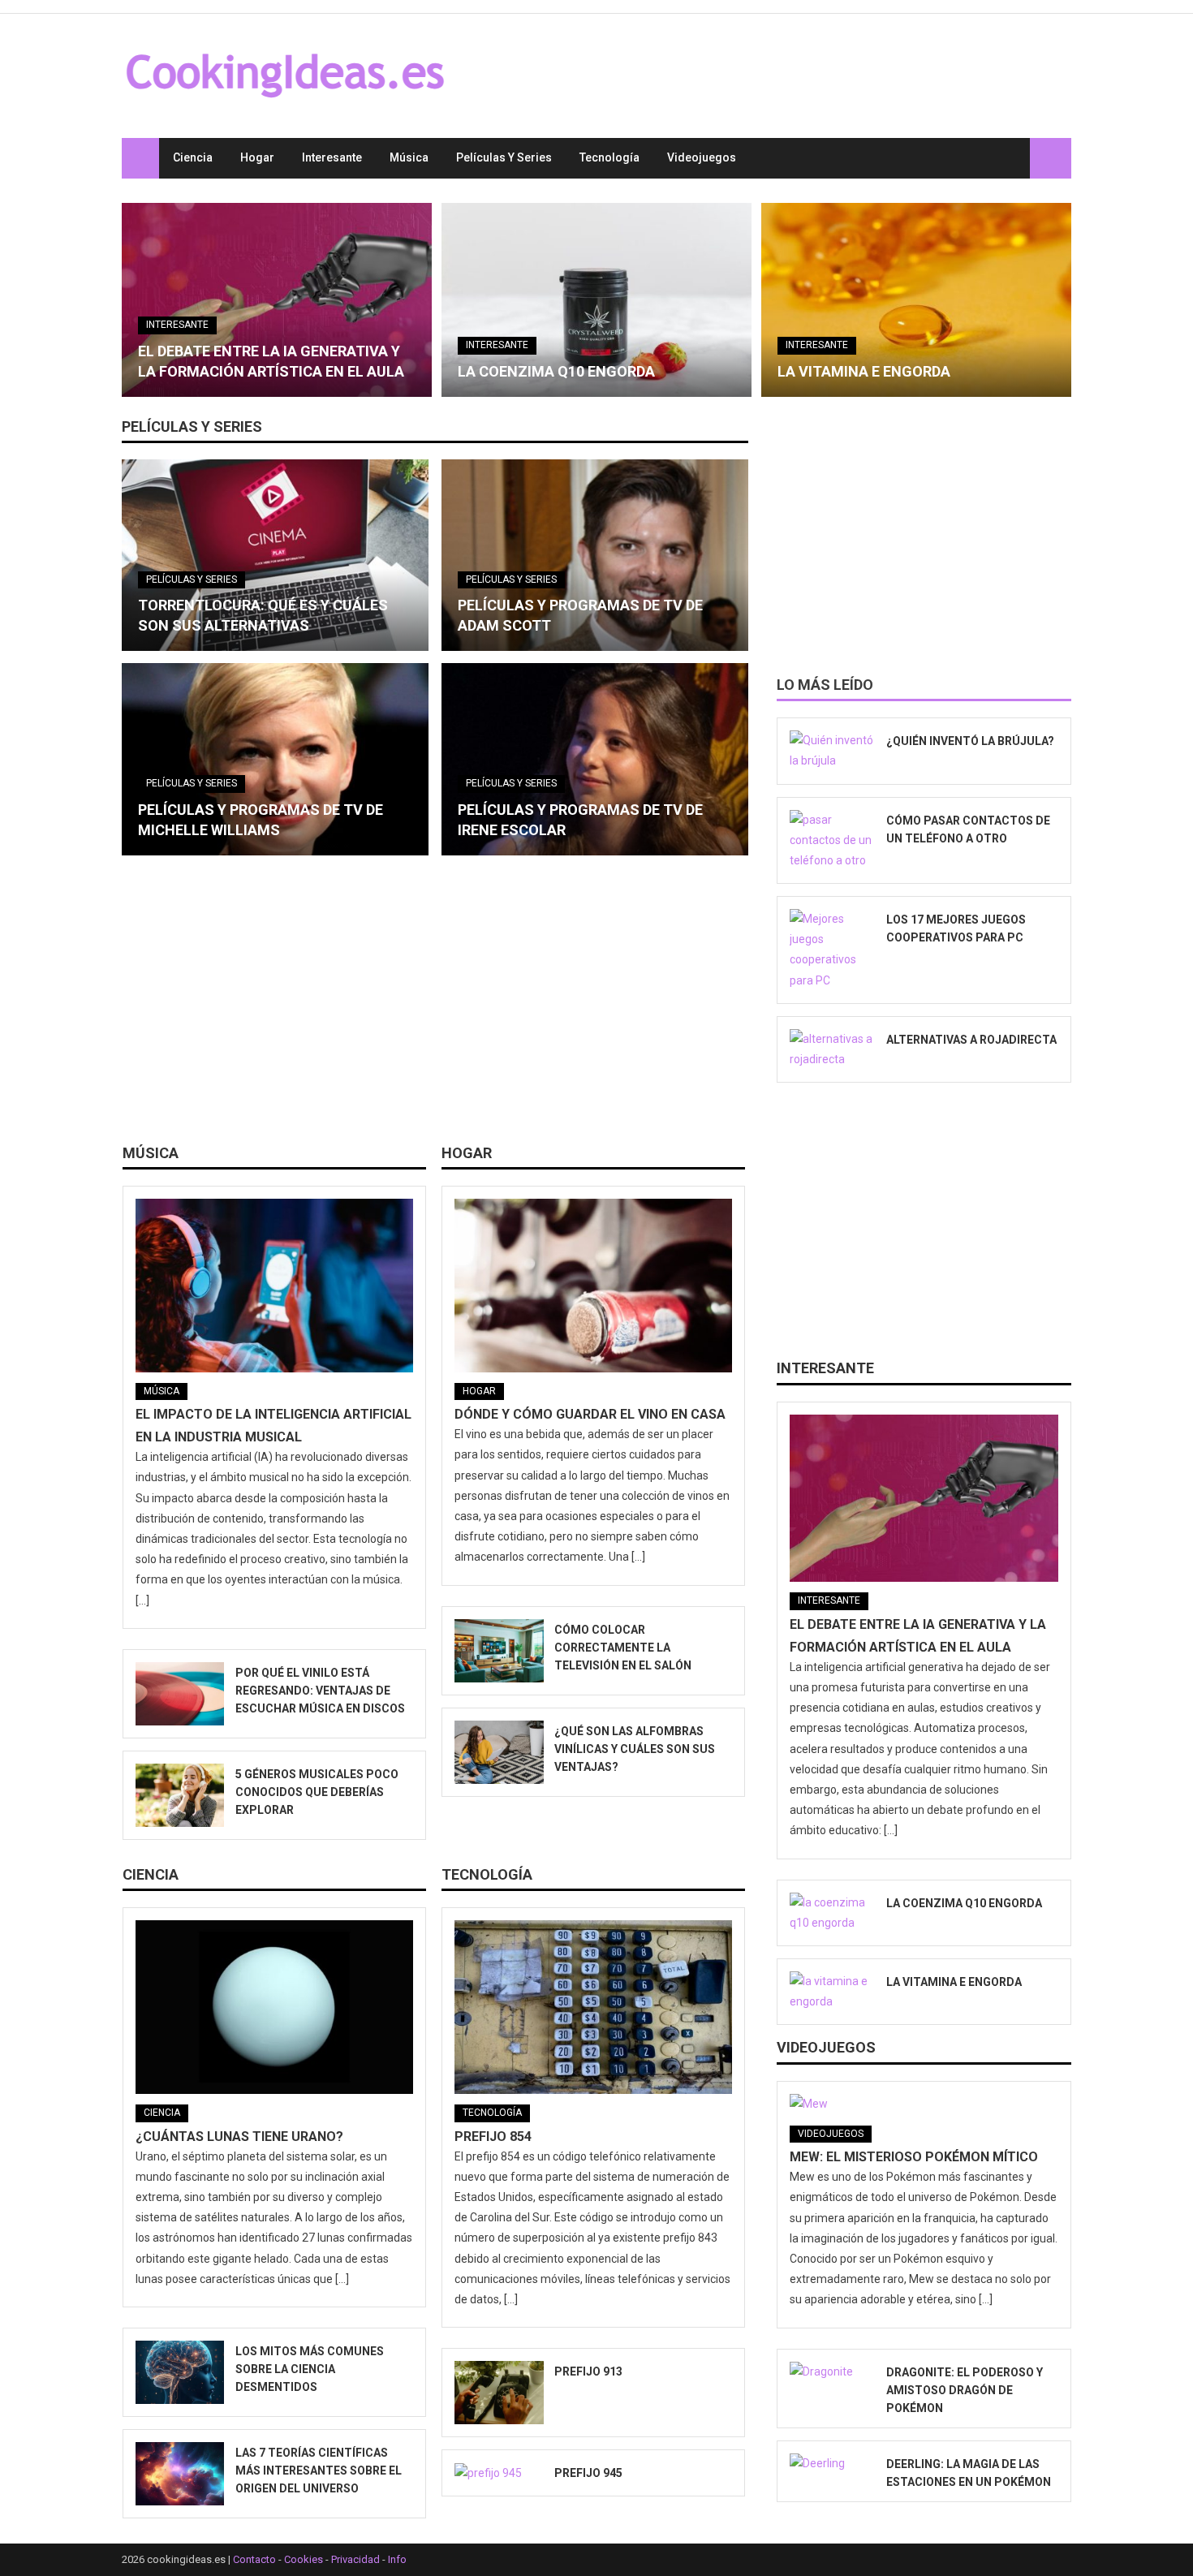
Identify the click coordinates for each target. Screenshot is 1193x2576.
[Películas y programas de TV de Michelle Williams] (275, 759)
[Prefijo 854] (593, 2007)
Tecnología (609, 157)
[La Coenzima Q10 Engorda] (596, 300)
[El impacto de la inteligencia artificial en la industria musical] (274, 1286)
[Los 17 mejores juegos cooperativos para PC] (833, 950)
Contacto (254, 2559)
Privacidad (355, 2559)
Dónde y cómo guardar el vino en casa (590, 1414)
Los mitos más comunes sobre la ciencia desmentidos (310, 2369)
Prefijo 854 (493, 2137)
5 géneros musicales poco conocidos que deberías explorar (317, 1792)
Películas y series (504, 157)
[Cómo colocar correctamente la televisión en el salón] (499, 1651)
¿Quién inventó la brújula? (970, 741)
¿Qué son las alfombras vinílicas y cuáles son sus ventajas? (635, 1749)
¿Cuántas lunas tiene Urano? (239, 2137)
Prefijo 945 (588, 2473)
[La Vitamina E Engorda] (916, 300)
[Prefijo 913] (499, 2393)
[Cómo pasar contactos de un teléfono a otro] (833, 841)
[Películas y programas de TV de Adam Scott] (595, 555)
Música (409, 157)
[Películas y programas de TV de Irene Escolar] (595, 759)
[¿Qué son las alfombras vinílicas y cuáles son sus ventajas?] (499, 1752)
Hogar (257, 157)
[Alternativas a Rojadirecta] (833, 1049)
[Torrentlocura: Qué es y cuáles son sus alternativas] (275, 555)
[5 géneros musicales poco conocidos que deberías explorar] (180, 1795)
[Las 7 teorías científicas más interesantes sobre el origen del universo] (180, 2474)
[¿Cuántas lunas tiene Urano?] (274, 2007)
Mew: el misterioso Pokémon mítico (914, 2157)
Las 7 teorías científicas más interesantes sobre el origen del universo (319, 2470)
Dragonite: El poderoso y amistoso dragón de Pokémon (965, 2390)
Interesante (332, 157)
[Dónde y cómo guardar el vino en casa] (593, 1286)
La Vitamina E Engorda (864, 371)
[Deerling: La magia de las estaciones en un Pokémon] (833, 2464)
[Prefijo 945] (499, 2473)
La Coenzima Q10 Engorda (556, 371)
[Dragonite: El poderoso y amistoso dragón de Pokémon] (833, 2372)
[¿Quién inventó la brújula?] (833, 751)
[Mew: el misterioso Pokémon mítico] (924, 2104)
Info (397, 2559)
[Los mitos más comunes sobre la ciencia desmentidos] (180, 2372)
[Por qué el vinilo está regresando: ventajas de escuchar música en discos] (180, 1694)
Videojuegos (702, 157)
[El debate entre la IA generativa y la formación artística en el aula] (277, 300)
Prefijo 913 (588, 2371)
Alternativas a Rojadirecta (971, 1040)
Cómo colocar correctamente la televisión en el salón (623, 1648)
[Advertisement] (435, 1006)
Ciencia (193, 157)
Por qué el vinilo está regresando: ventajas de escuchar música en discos (320, 1691)
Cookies (304, 2559)
